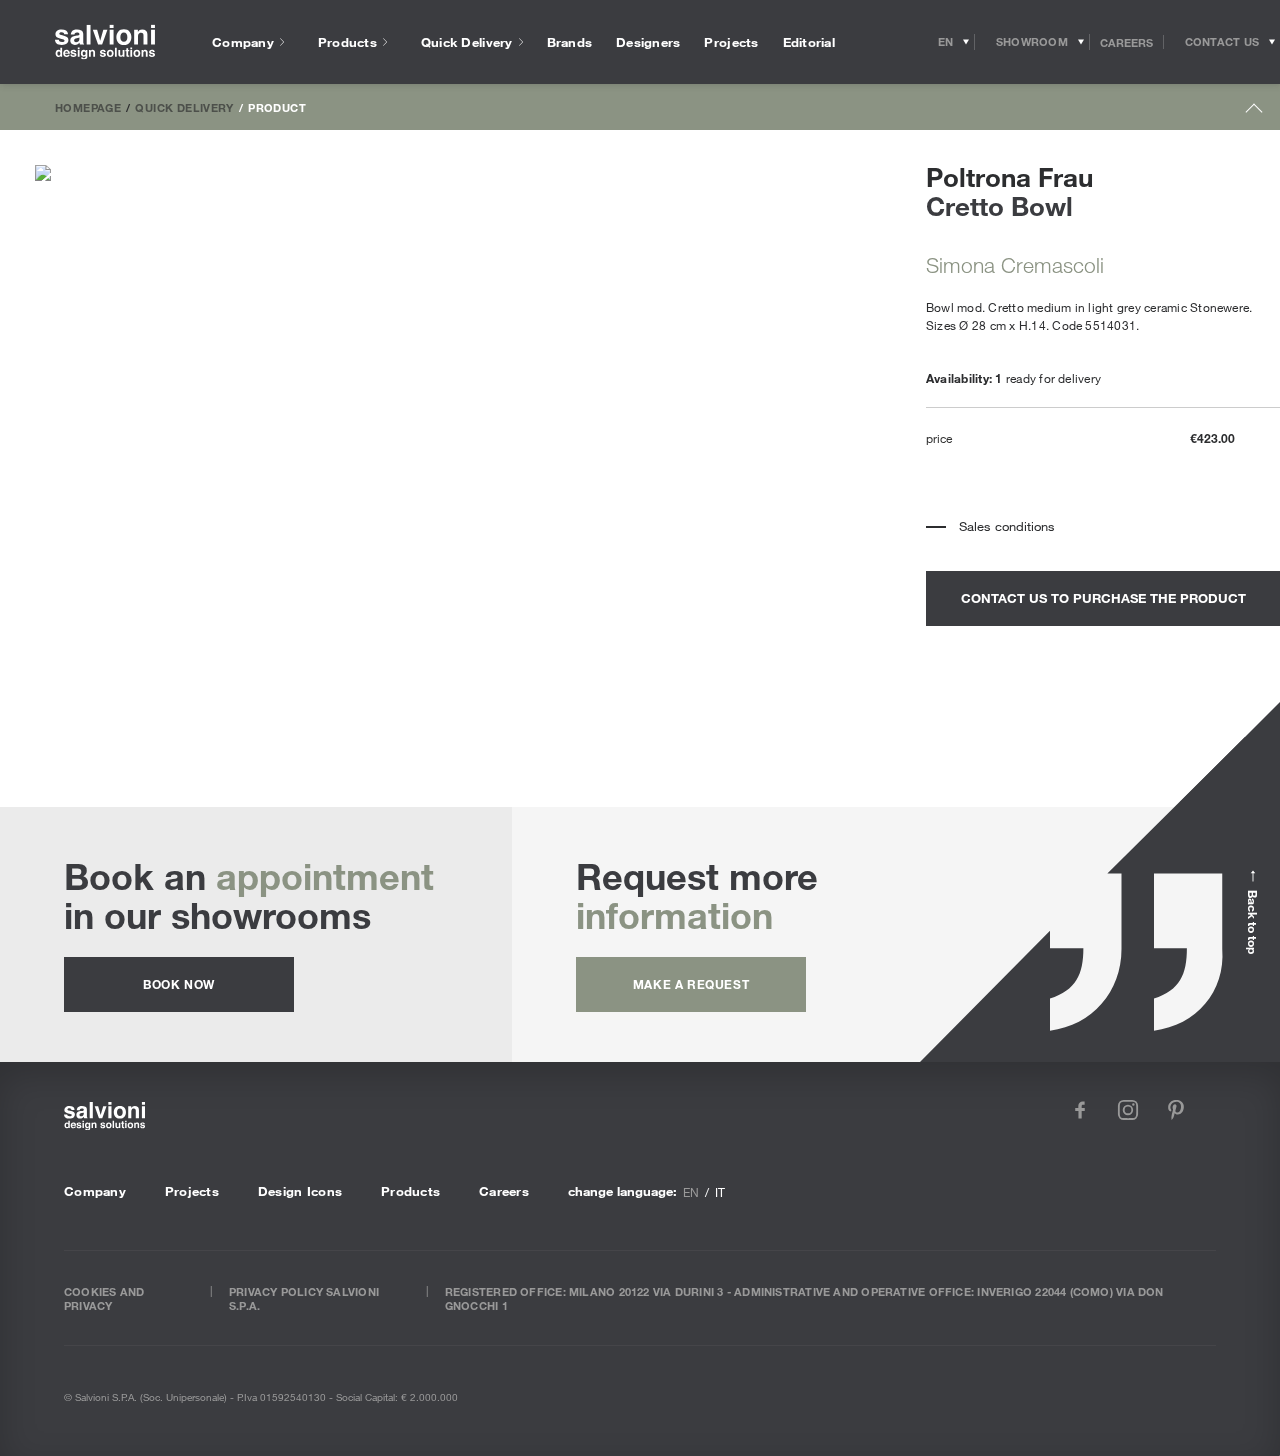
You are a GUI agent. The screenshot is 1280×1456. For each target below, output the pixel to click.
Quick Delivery (184, 107)
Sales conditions (1007, 526)
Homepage (88, 107)
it (720, 1192)
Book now (179, 984)
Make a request (691, 984)
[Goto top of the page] (1254, 112)
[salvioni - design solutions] (105, 42)
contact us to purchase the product (1103, 598)
